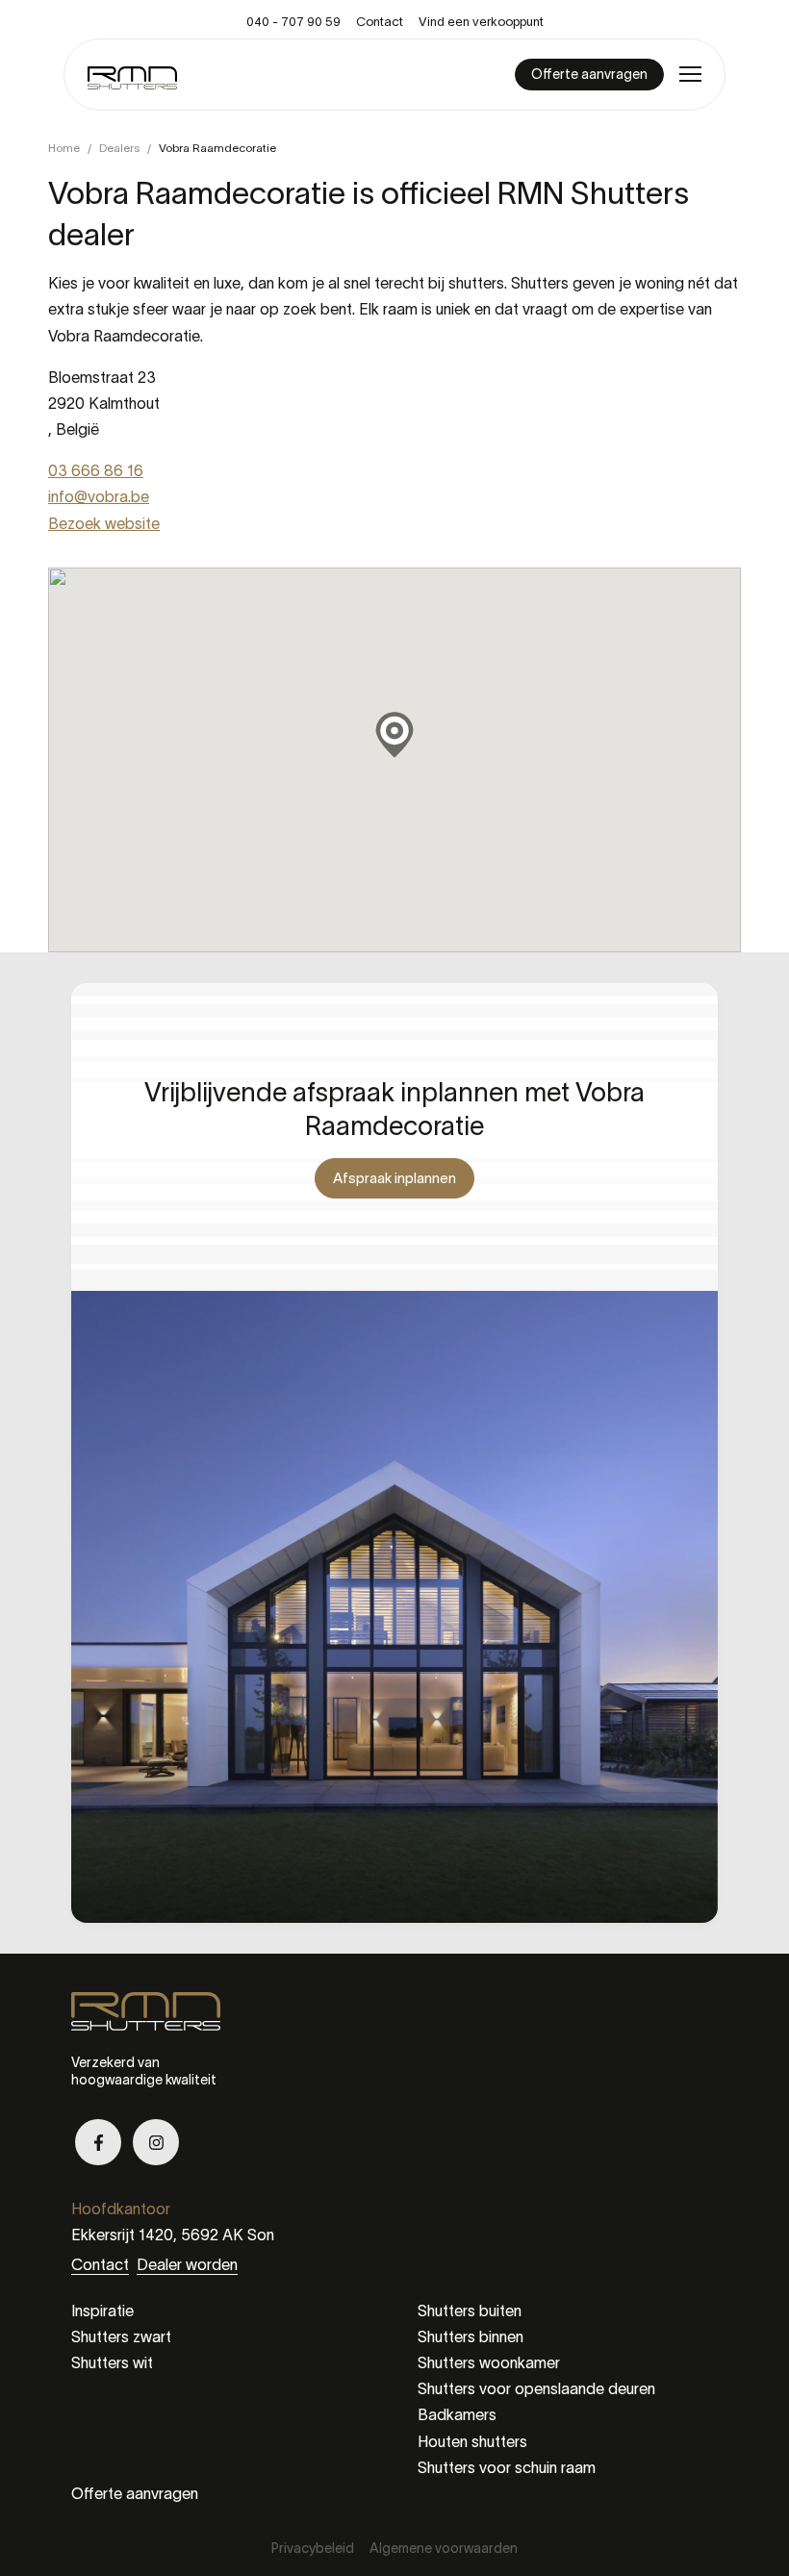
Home (64, 148)
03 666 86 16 (96, 470)
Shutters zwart (121, 2336)
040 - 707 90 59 (293, 22)
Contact (380, 22)
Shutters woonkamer (489, 2362)
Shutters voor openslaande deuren (536, 2388)
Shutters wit (112, 2362)
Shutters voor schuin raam (507, 2467)
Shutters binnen (471, 2336)
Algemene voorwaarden (444, 2548)
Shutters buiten (470, 2311)
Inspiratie (102, 2311)
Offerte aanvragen (135, 2493)
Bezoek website (104, 523)
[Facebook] (98, 2142)
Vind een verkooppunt (481, 22)
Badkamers (457, 2414)
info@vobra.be (99, 496)
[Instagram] (156, 2142)
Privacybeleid (313, 2548)
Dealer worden (187, 2264)
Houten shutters (472, 2441)
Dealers (119, 148)
